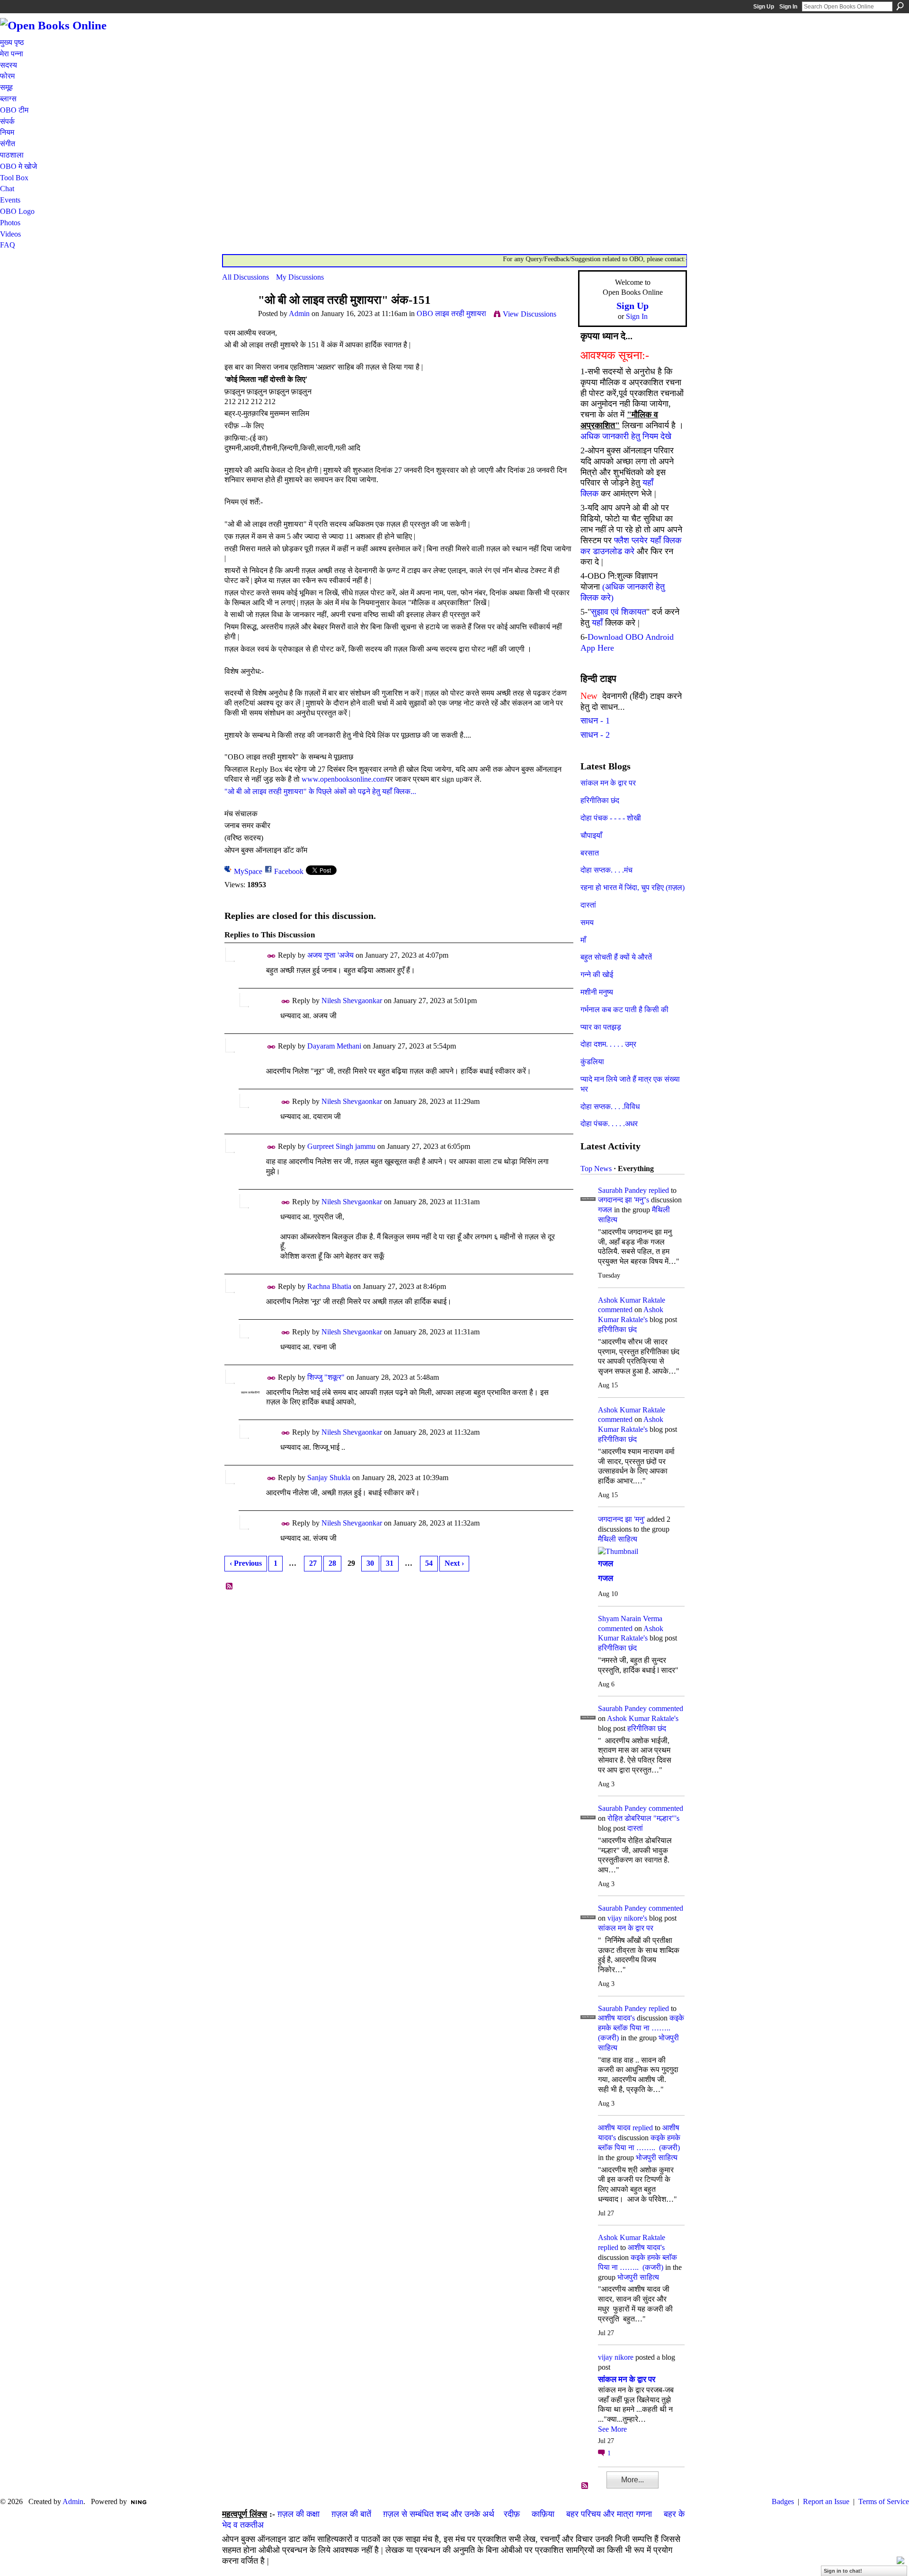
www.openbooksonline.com (344, 779)
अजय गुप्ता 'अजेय (330, 955)
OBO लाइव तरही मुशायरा (451, 313)
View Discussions (530, 314)
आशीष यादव (614, 2128)
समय (587, 922)
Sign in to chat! (843, 2571)
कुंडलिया (592, 1062)
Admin (299, 313)
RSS (230, 1587)
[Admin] (237, 318)
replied (659, 1190)
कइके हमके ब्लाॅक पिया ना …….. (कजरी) (641, 2028)
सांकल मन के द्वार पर (608, 783)
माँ (583, 940)
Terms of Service (884, 2501)
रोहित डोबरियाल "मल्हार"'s (643, 1818)
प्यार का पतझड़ (601, 1027)
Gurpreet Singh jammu (341, 1146)
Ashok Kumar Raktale (632, 1300)
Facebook (289, 871)
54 (429, 1563)
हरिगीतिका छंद (600, 800)
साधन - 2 (595, 735)
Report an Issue (826, 2501)
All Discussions (245, 277)
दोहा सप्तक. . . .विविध (610, 1107)
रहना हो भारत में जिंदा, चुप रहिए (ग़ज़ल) (633, 887)
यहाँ (597, 623)
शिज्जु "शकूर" (326, 1377)
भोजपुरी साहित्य (657, 2157)
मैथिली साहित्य (618, 1539)
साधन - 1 (595, 721)
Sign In (788, 7)
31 (390, 1563)
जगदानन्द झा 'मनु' (621, 1519)
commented (615, 1310)
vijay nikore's (627, 1918)
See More (612, 2429)
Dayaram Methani (334, 1046)
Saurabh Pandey (622, 1190)
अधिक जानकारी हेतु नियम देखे (626, 436)
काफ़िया (543, 2514)
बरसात (590, 853)
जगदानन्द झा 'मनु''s (624, 1200)
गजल (605, 1210)
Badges (783, 2501)
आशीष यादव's (616, 2018)
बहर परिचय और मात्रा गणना (609, 2514)
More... (633, 2480)
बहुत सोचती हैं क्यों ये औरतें (616, 957)
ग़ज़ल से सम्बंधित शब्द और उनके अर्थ (439, 2514)
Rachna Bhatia (329, 1286)
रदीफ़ (512, 2514)
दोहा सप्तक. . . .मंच (606, 870)
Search (900, 6)
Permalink (272, 956)
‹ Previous (246, 1563)
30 (370, 1563)
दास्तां (588, 905)
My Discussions (300, 277)
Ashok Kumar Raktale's (643, 1718)
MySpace (248, 871)
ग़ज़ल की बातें (351, 2514)
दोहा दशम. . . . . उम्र (608, 1044)
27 (313, 1563)
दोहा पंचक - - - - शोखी (611, 818)
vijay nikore (616, 2357)
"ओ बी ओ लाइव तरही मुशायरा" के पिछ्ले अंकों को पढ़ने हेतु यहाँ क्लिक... (320, 791)
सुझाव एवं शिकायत (619, 612)
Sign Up (764, 7)
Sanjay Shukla (329, 1478)
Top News (596, 1169)
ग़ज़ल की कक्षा (299, 2514)
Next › (454, 1563)
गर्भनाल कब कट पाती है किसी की (624, 1010)
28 (332, 1563)
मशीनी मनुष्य (597, 992)
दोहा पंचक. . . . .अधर (609, 1124)
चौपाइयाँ (591, 835)
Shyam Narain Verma (630, 1619)
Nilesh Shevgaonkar (352, 1001)
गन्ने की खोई (597, 975)
